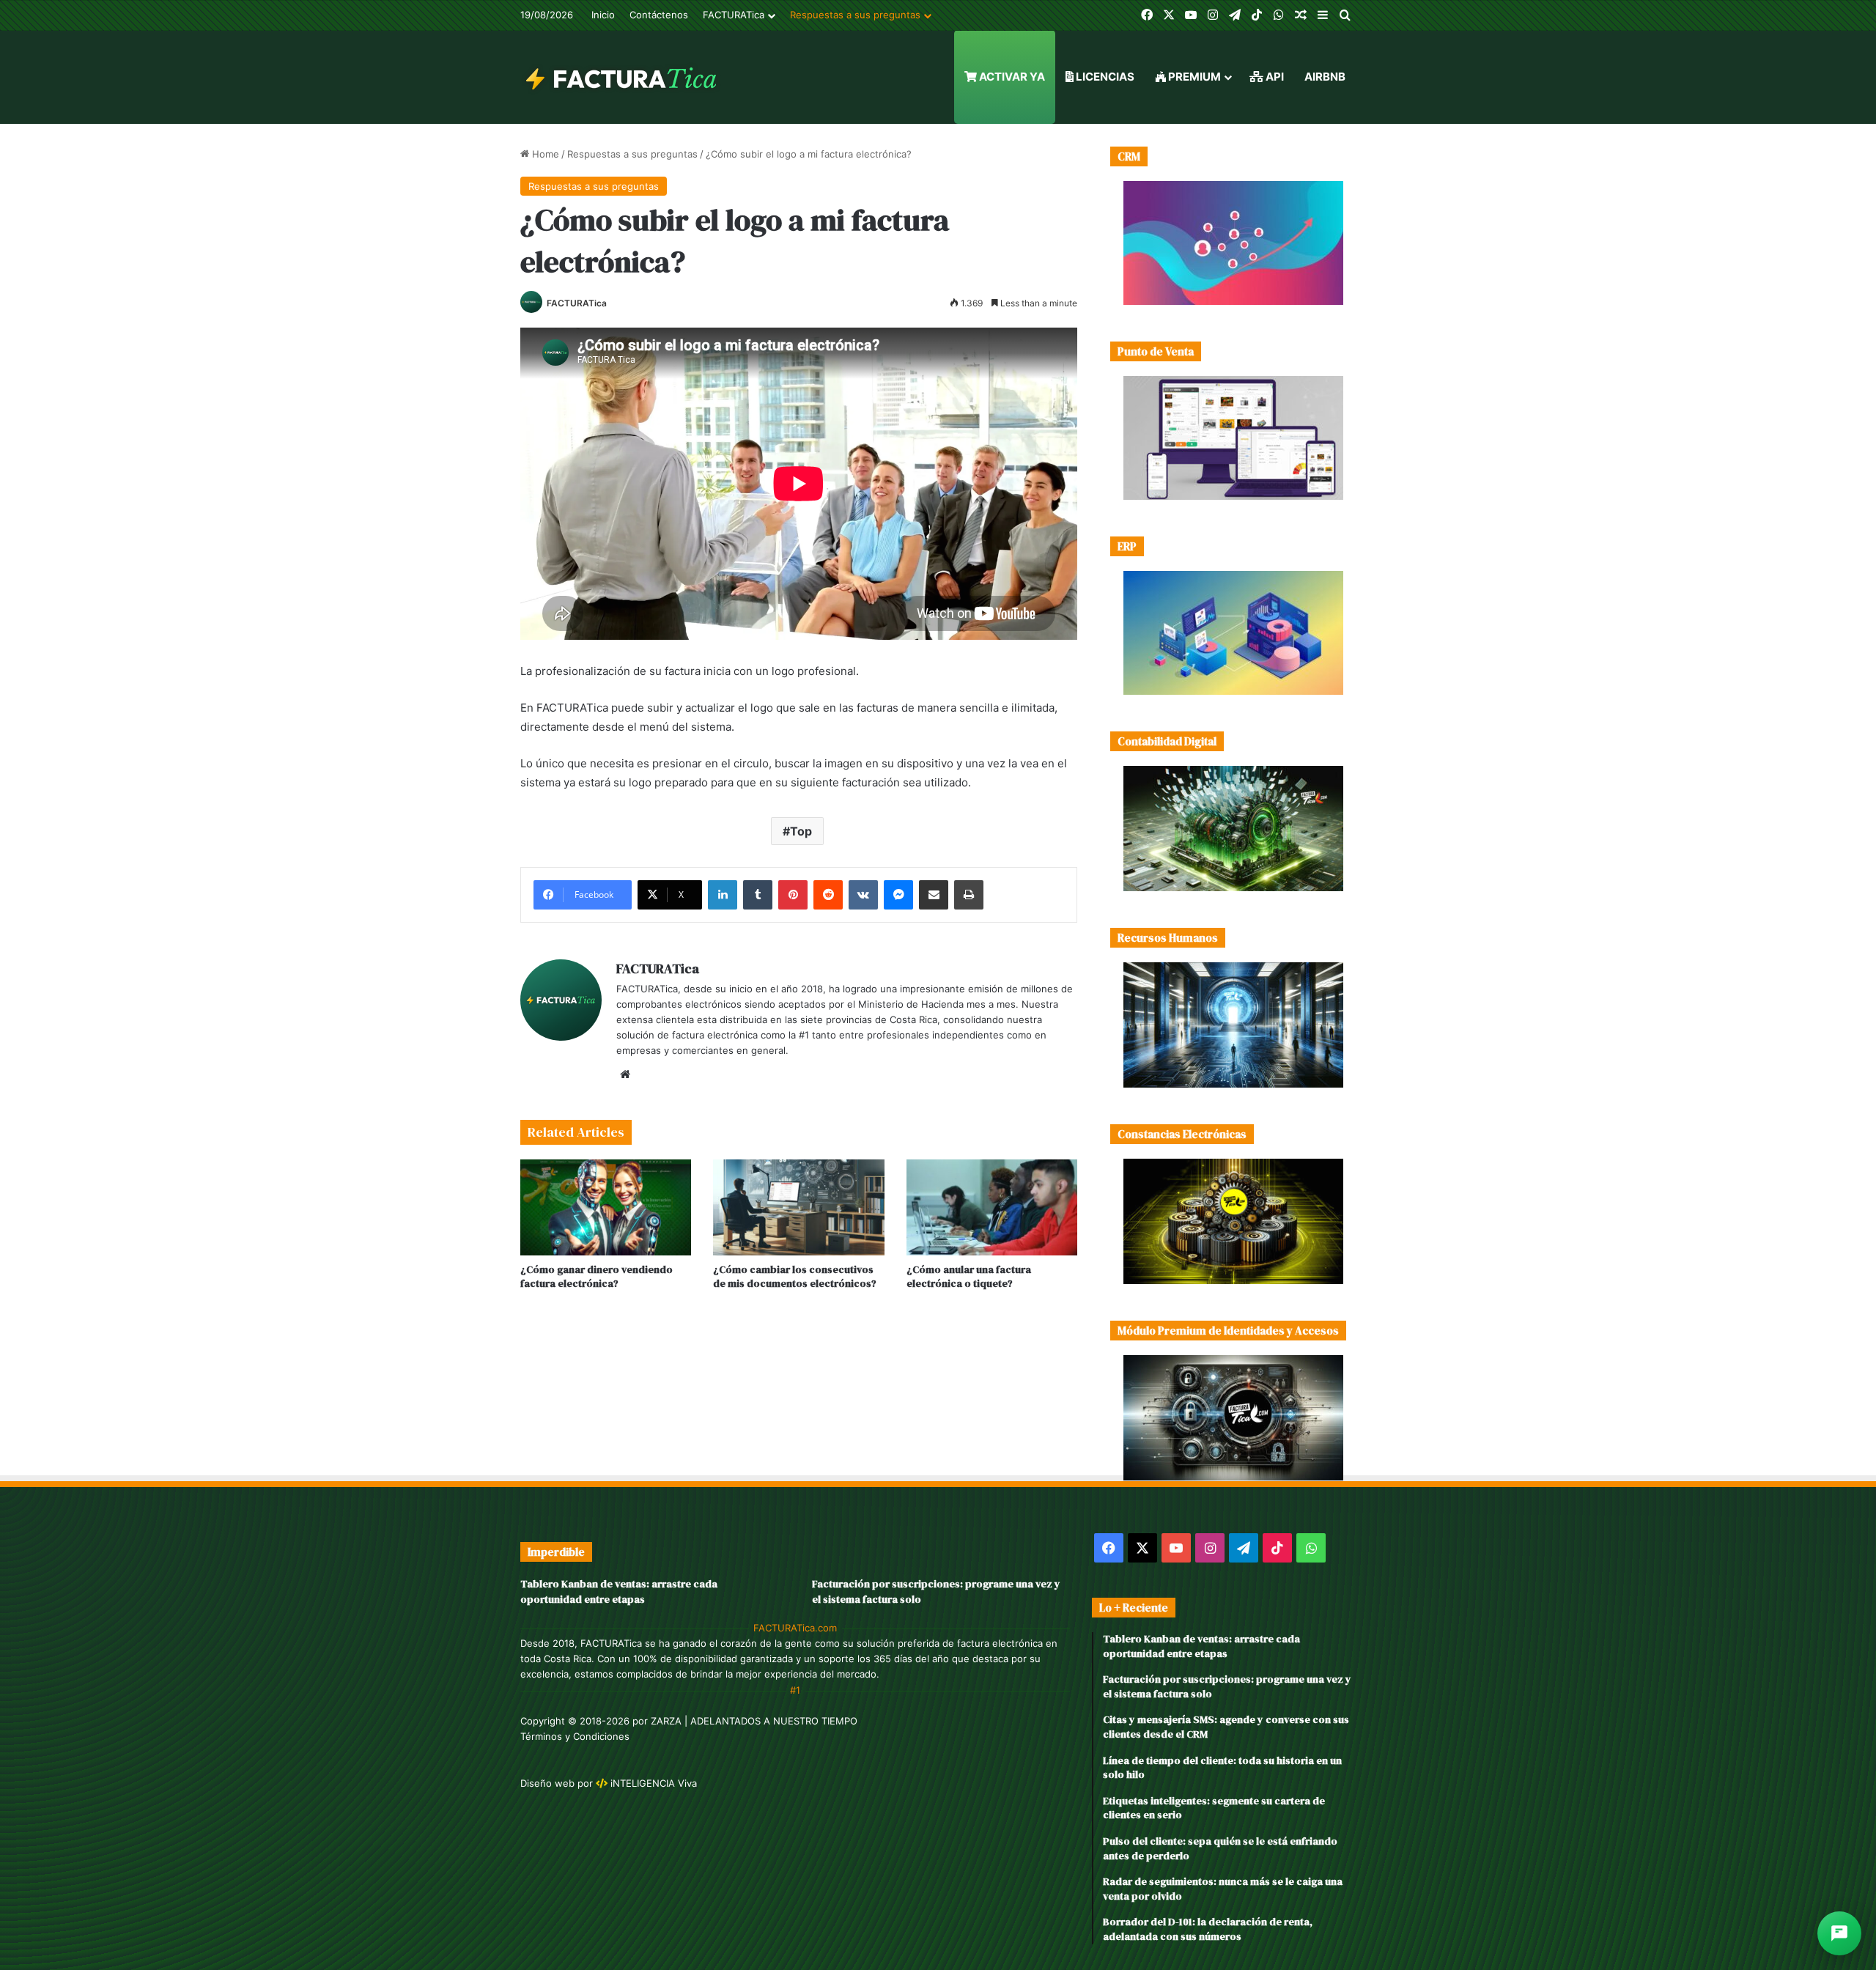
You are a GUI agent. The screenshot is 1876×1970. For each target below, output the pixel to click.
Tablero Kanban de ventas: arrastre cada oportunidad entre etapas (619, 1591)
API (1274, 77)
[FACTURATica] (622, 77)
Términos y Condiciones (575, 1736)
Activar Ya (1011, 77)
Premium (1193, 77)
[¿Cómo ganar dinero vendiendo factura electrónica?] (606, 1208)
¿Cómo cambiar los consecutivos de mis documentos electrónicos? (795, 1276)
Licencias (1104, 77)
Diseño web (547, 1783)
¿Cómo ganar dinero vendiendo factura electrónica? (597, 1276)
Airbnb (1325, 77)
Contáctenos (659, 15)
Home (544, 154)
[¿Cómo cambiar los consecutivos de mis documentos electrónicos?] (798, 1208)
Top (801, 831)
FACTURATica (734, 15)
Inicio (603, 15)
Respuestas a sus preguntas (855, 15)
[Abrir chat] (1839, 1933)
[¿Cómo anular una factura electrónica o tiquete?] (992, 1208)
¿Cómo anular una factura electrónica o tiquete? (969, 1276)
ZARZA (666, 1721)
